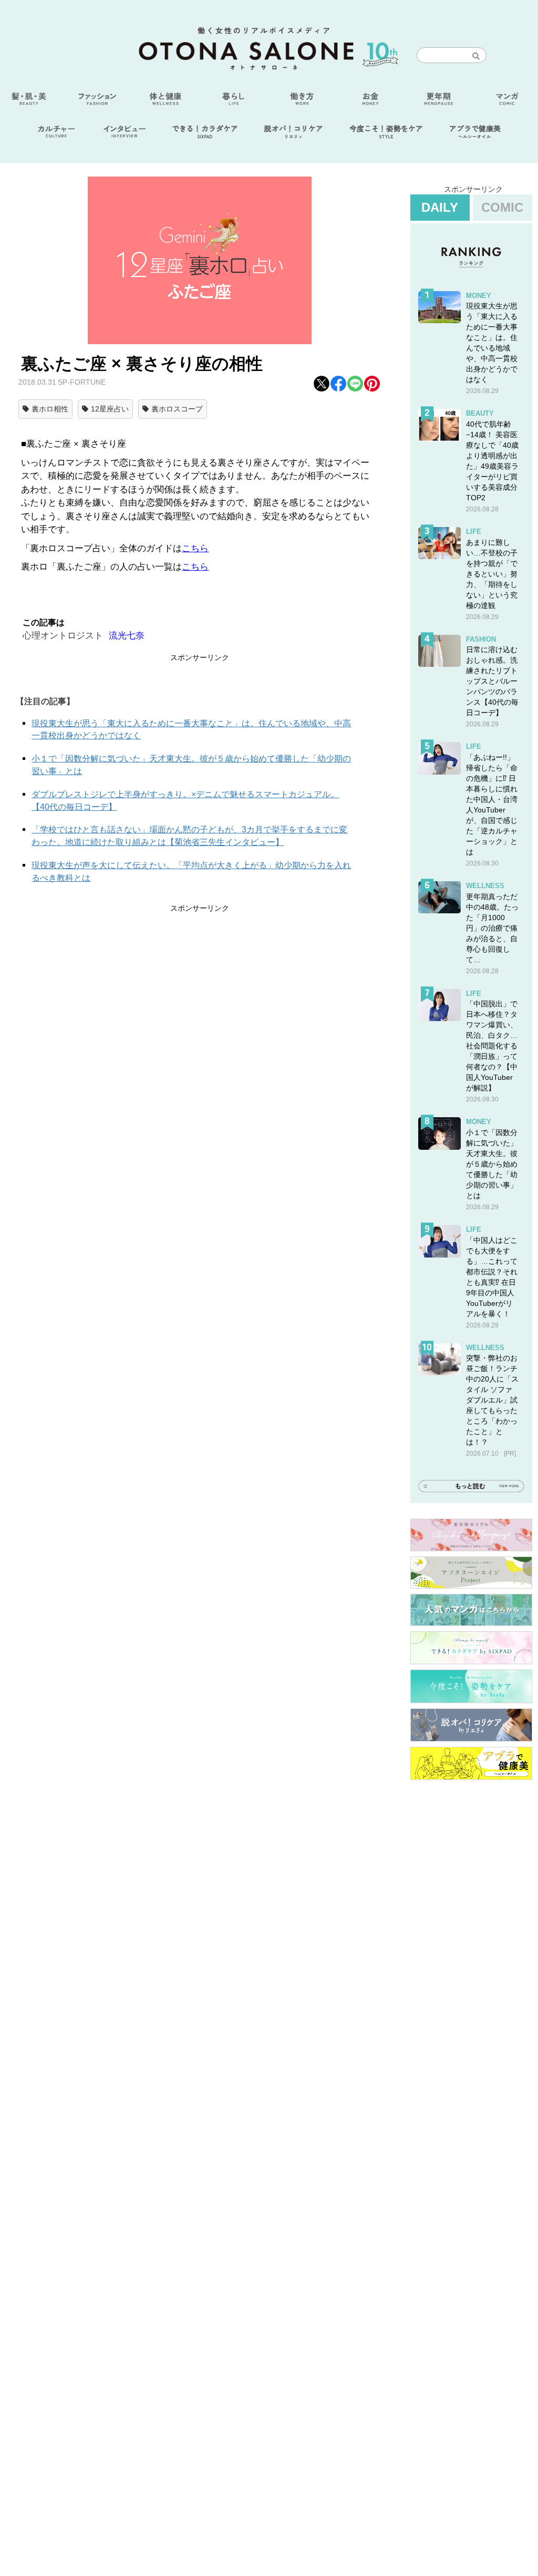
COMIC (502, 207)
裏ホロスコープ (177, 409)
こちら (195, 548)
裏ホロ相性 (50, 409)
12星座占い (110, 409)
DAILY (440, 207)
